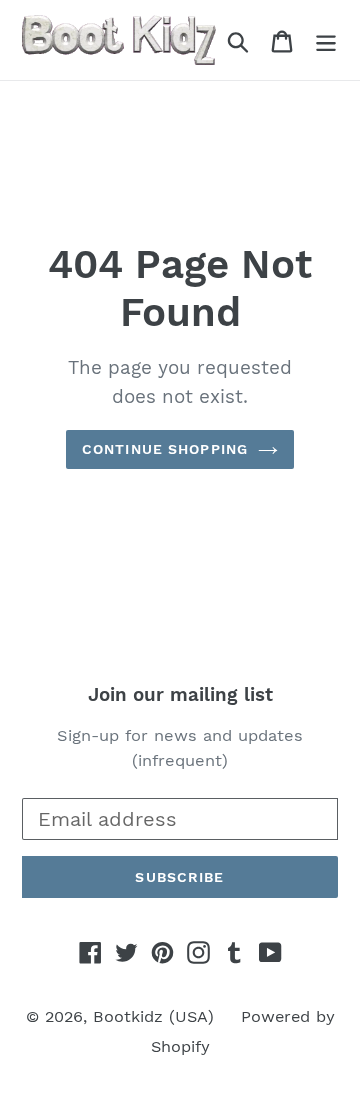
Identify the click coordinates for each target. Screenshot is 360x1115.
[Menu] (326, 40)
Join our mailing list (180, 695)
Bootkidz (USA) (153, 1016)
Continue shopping (165, 449)
